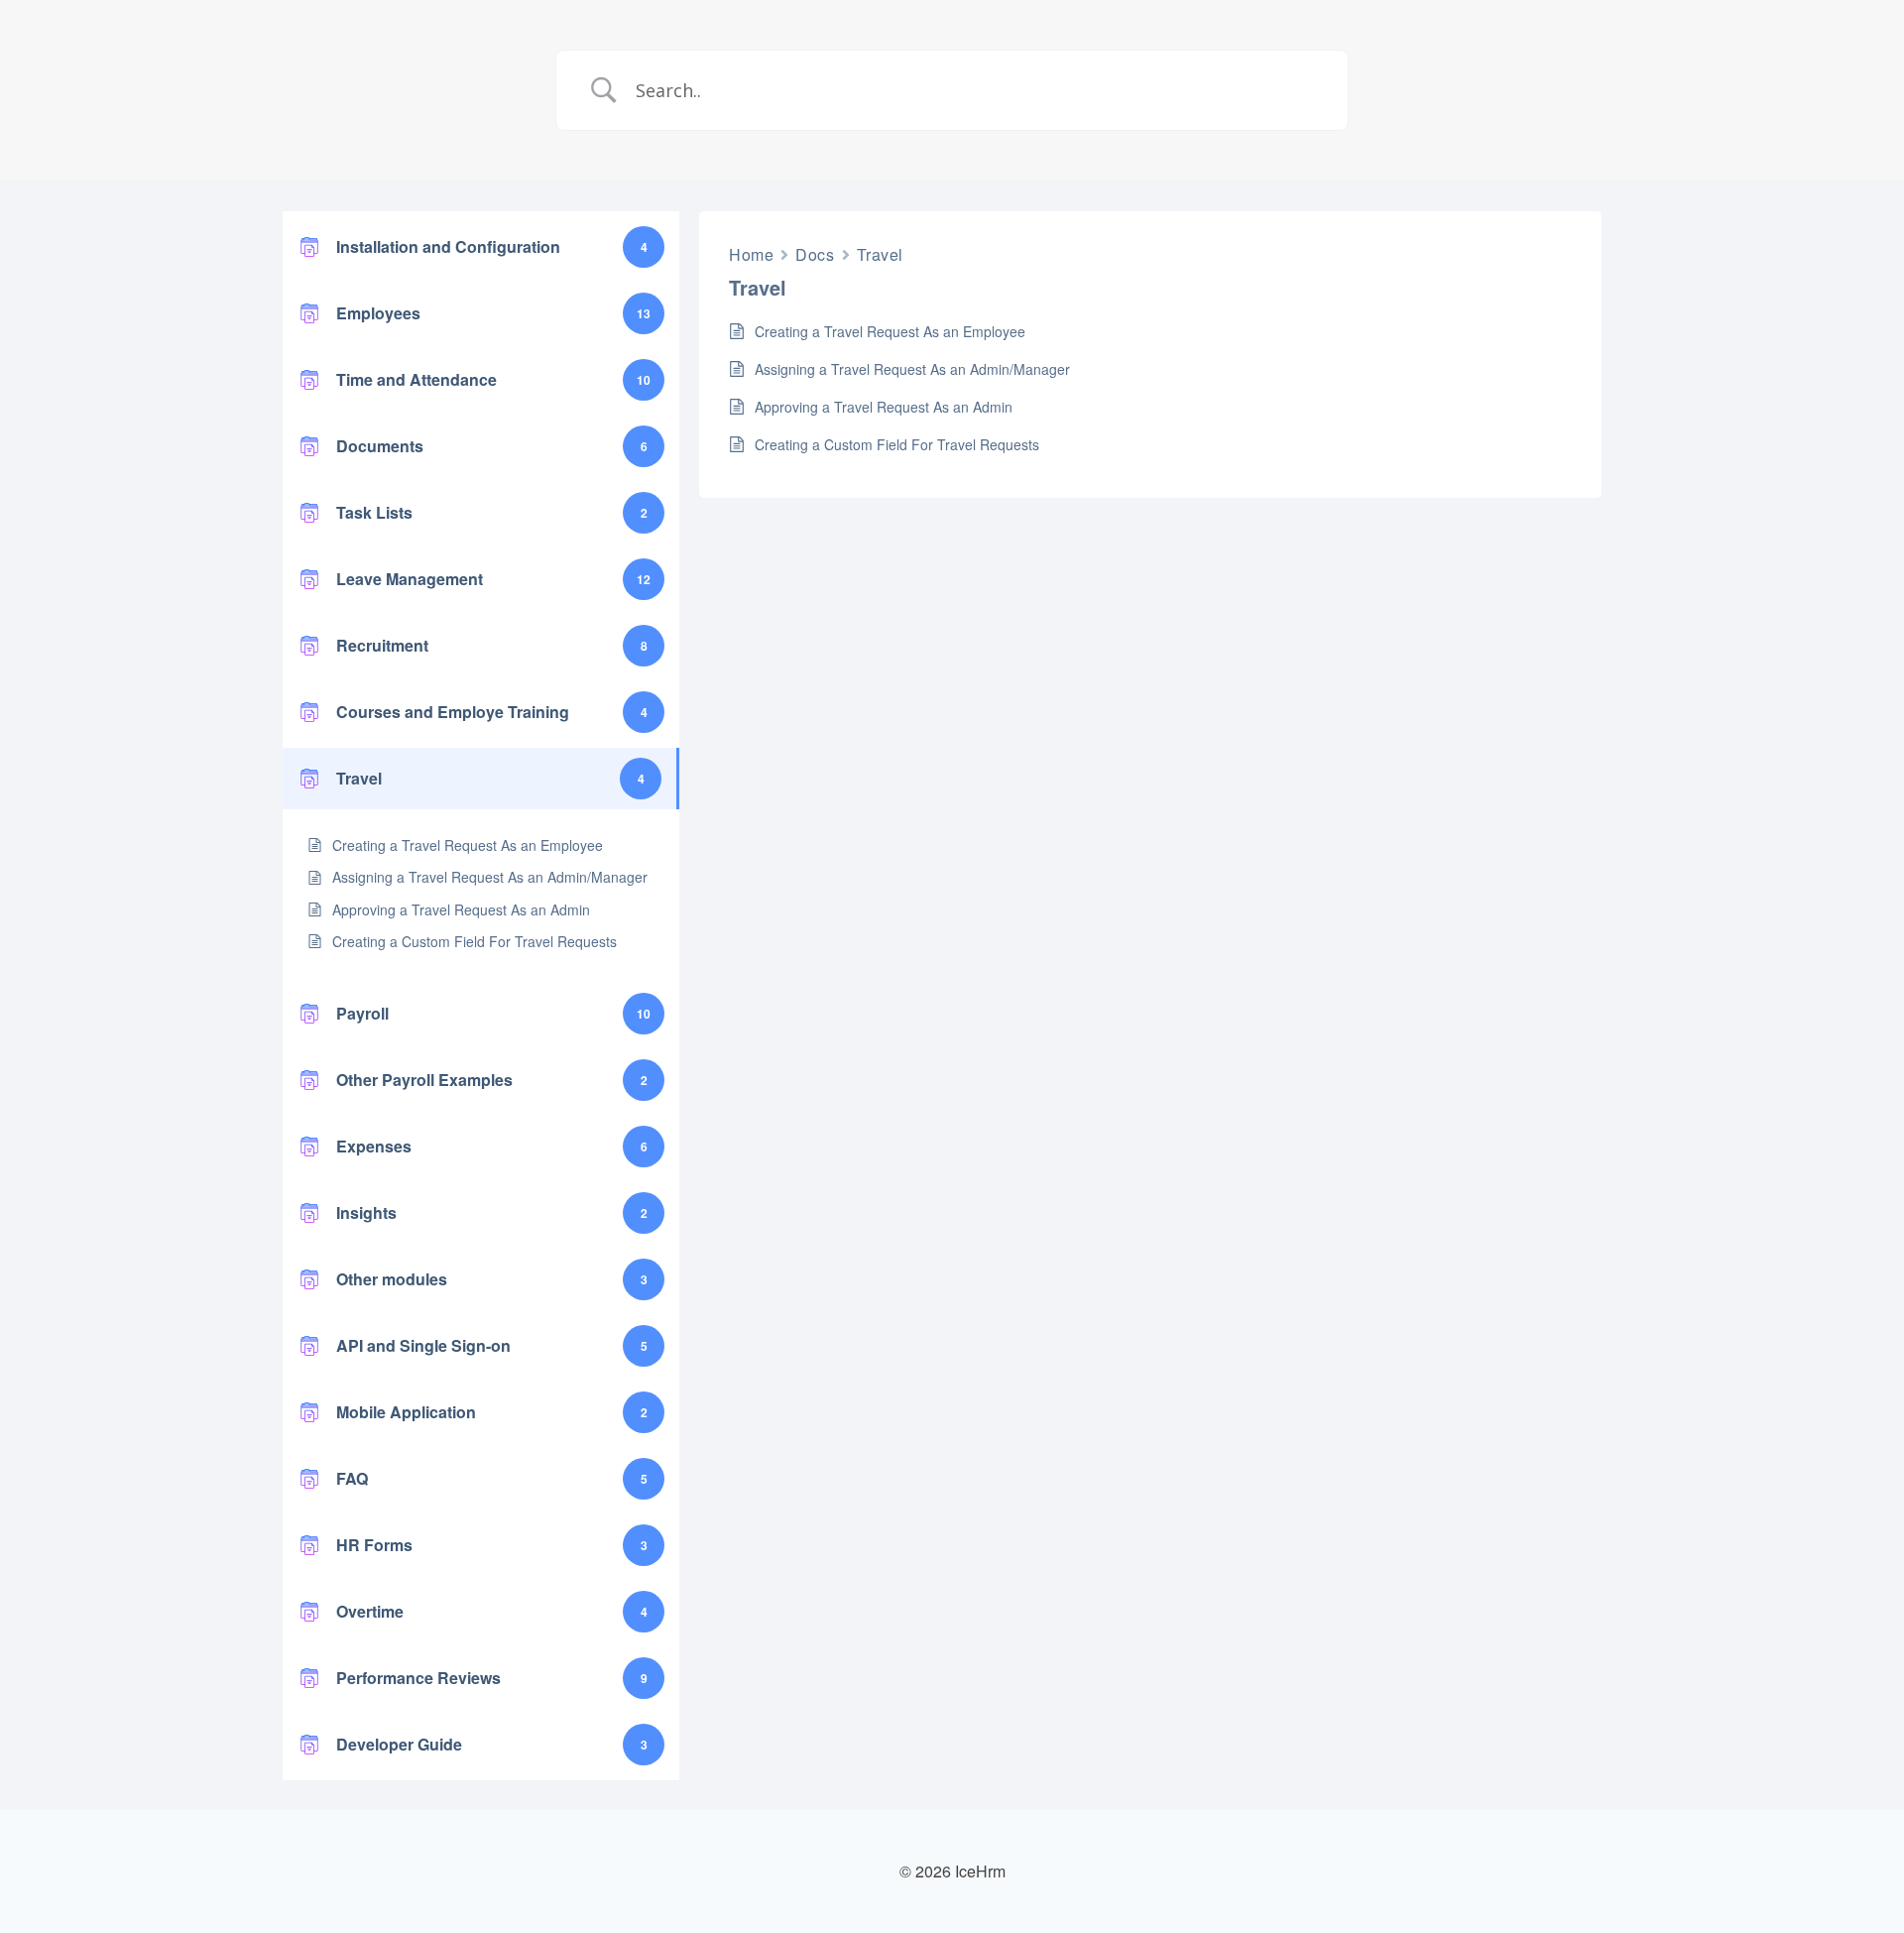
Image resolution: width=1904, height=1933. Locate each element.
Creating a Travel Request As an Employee (468, 845)
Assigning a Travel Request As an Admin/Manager (490, 877)
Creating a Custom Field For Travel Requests (475, 941)
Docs (815, 254)
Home (751, 254)
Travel (880, 254)
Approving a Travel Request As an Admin (461, 909)
